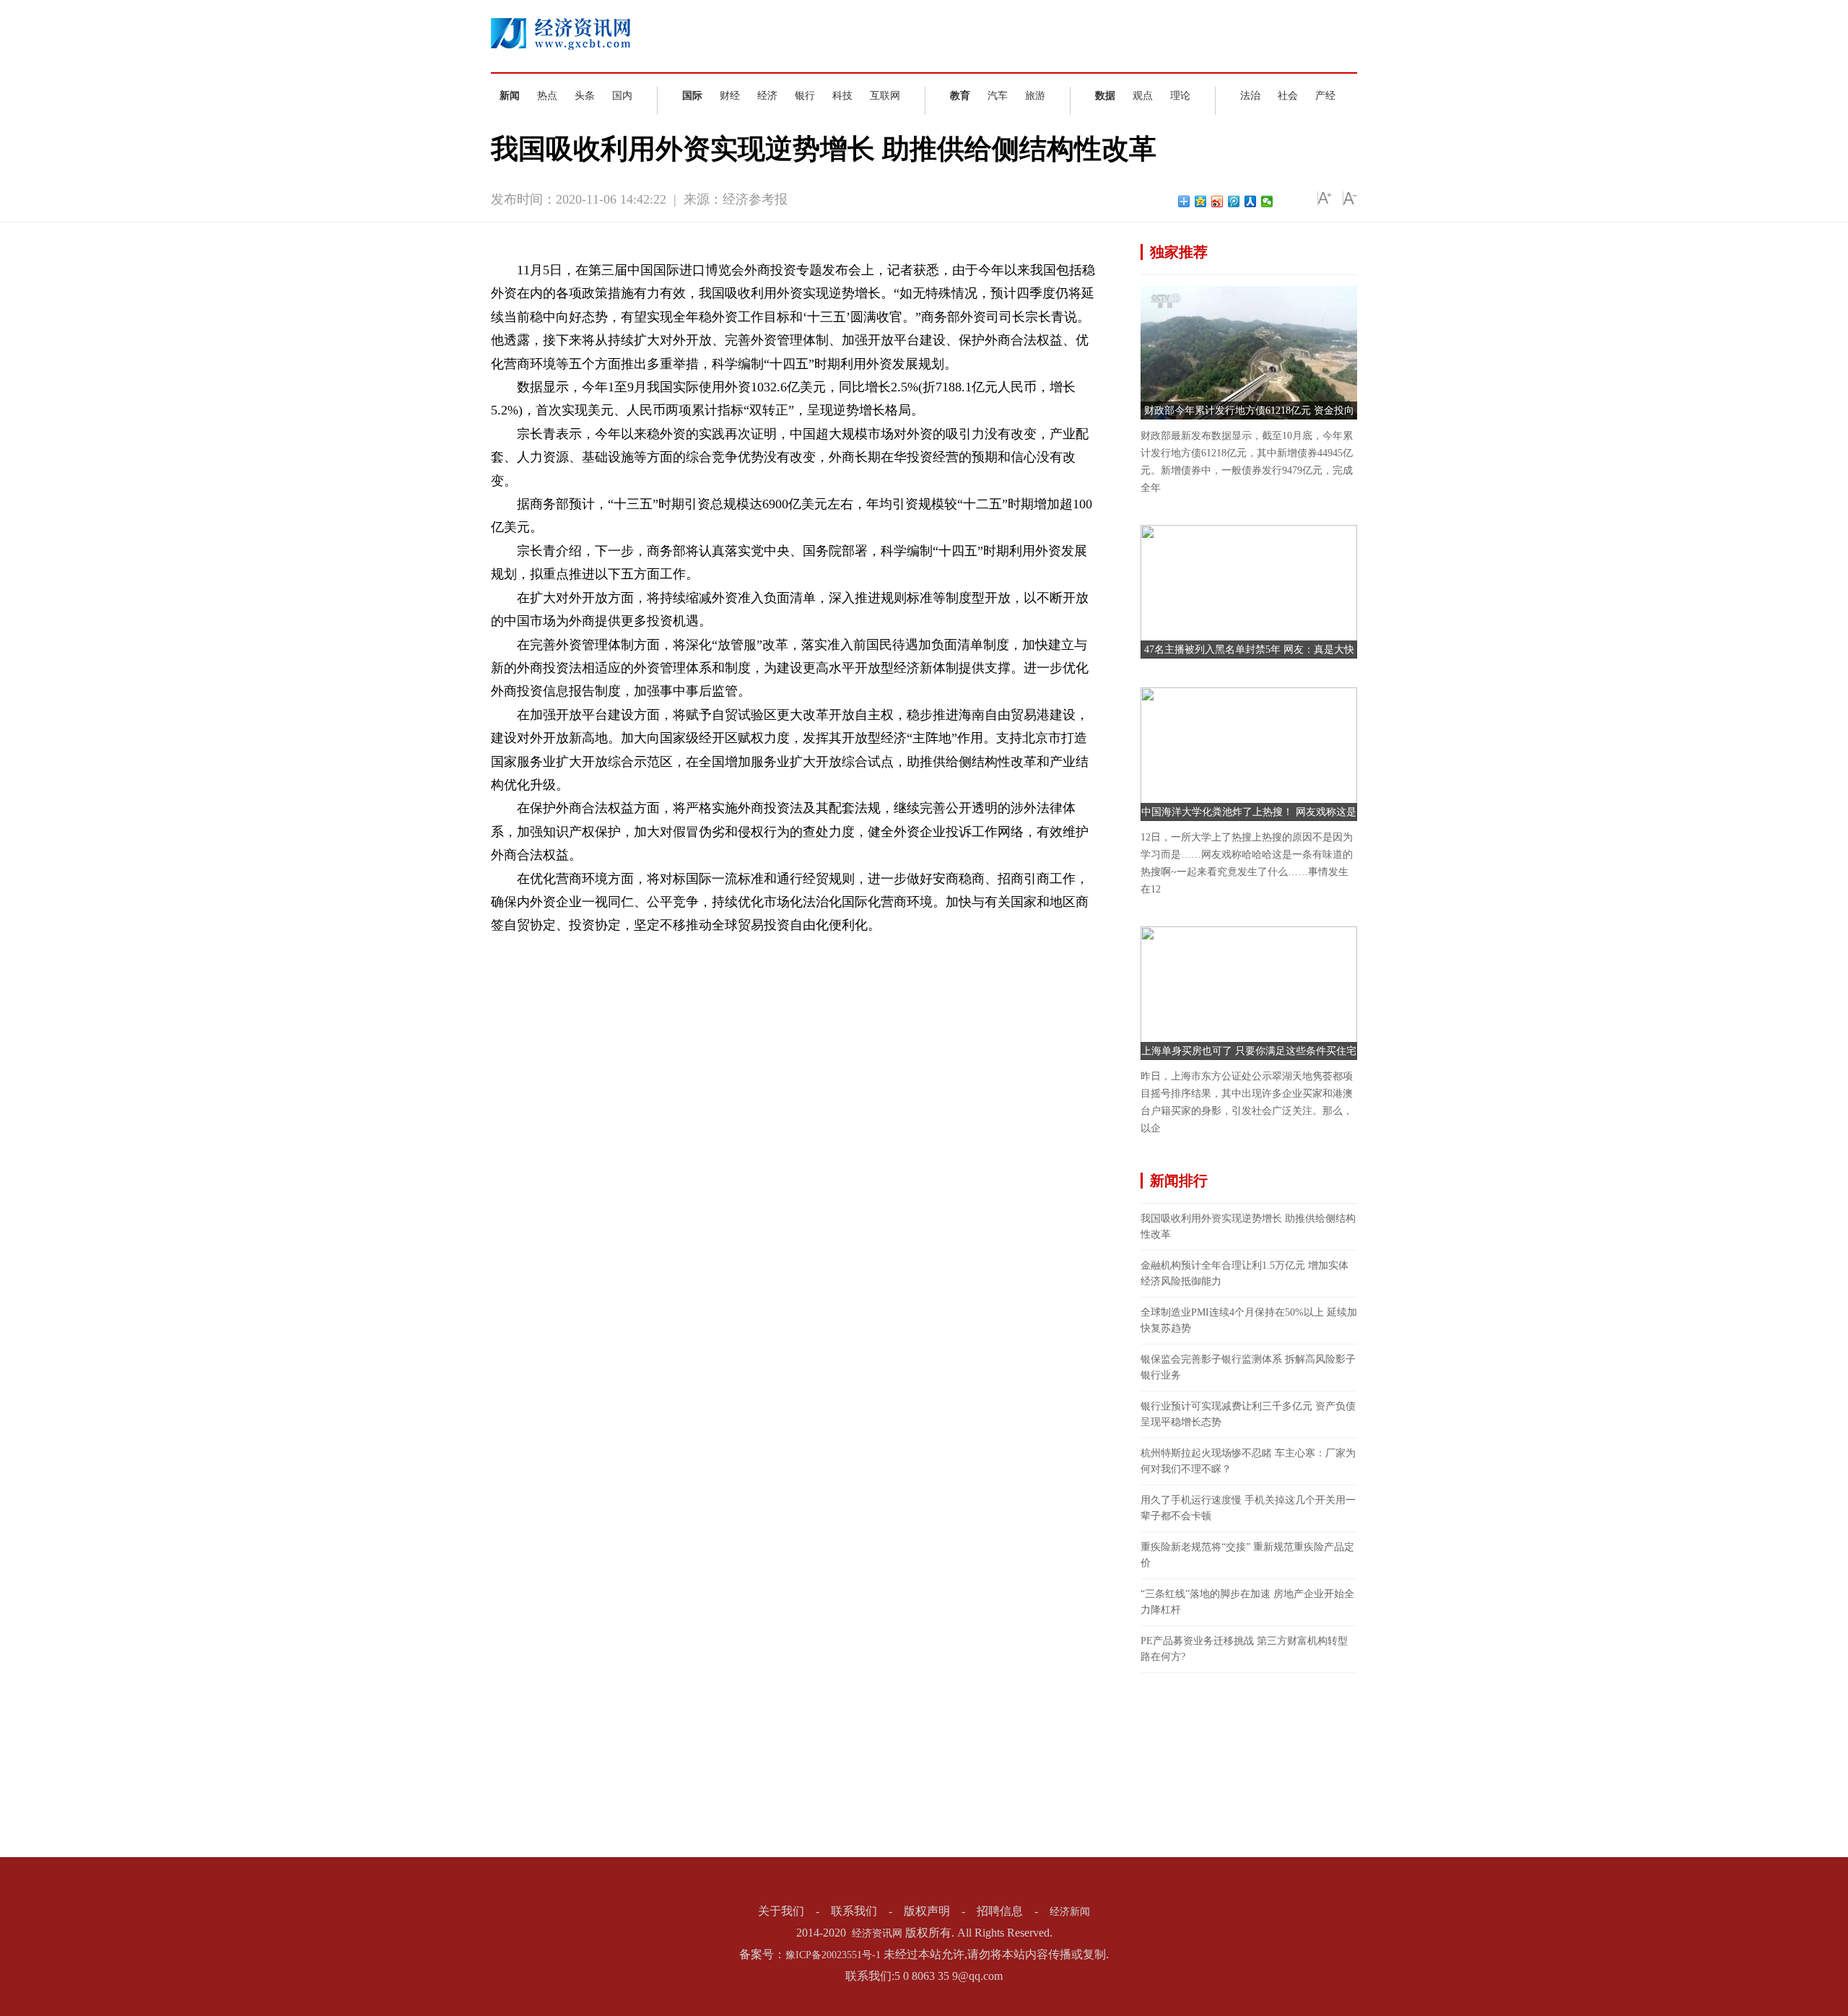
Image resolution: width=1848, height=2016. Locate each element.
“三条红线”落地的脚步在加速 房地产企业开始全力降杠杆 (1247, 1602)
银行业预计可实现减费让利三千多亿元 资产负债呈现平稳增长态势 (1248, 1414)
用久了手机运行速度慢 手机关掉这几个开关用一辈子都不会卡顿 (1248, 1508)
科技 (842, 96)
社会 (1288, 96)
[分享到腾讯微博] (1234, 201)
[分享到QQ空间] (1201, 201)
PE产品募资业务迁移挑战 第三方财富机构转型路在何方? (1244, 1649)
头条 (585, 96)
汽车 (998, 96)
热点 (547, 96)
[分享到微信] (1267, 201)
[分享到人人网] (1251, 201)
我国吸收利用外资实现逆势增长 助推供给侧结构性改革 (1248, 1226)
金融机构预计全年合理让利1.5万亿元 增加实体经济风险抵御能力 (1245, 1273)
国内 (622, 96)
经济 (767, 96)
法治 (1250, 96)
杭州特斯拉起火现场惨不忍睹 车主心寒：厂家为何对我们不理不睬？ (1248, 1461)
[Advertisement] (1249, 1763)
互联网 (885, 96)
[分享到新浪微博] (1217, 201)
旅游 (1035, 96)
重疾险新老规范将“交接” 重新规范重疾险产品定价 (1247, 1555)
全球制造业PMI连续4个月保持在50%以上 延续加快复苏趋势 (1249, 1320)
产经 (1325, 96)
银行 (805, 96)
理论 (1180, 96)
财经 (730, 96)
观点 (1143, 96)
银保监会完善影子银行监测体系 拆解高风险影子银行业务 (1248, 1367)
